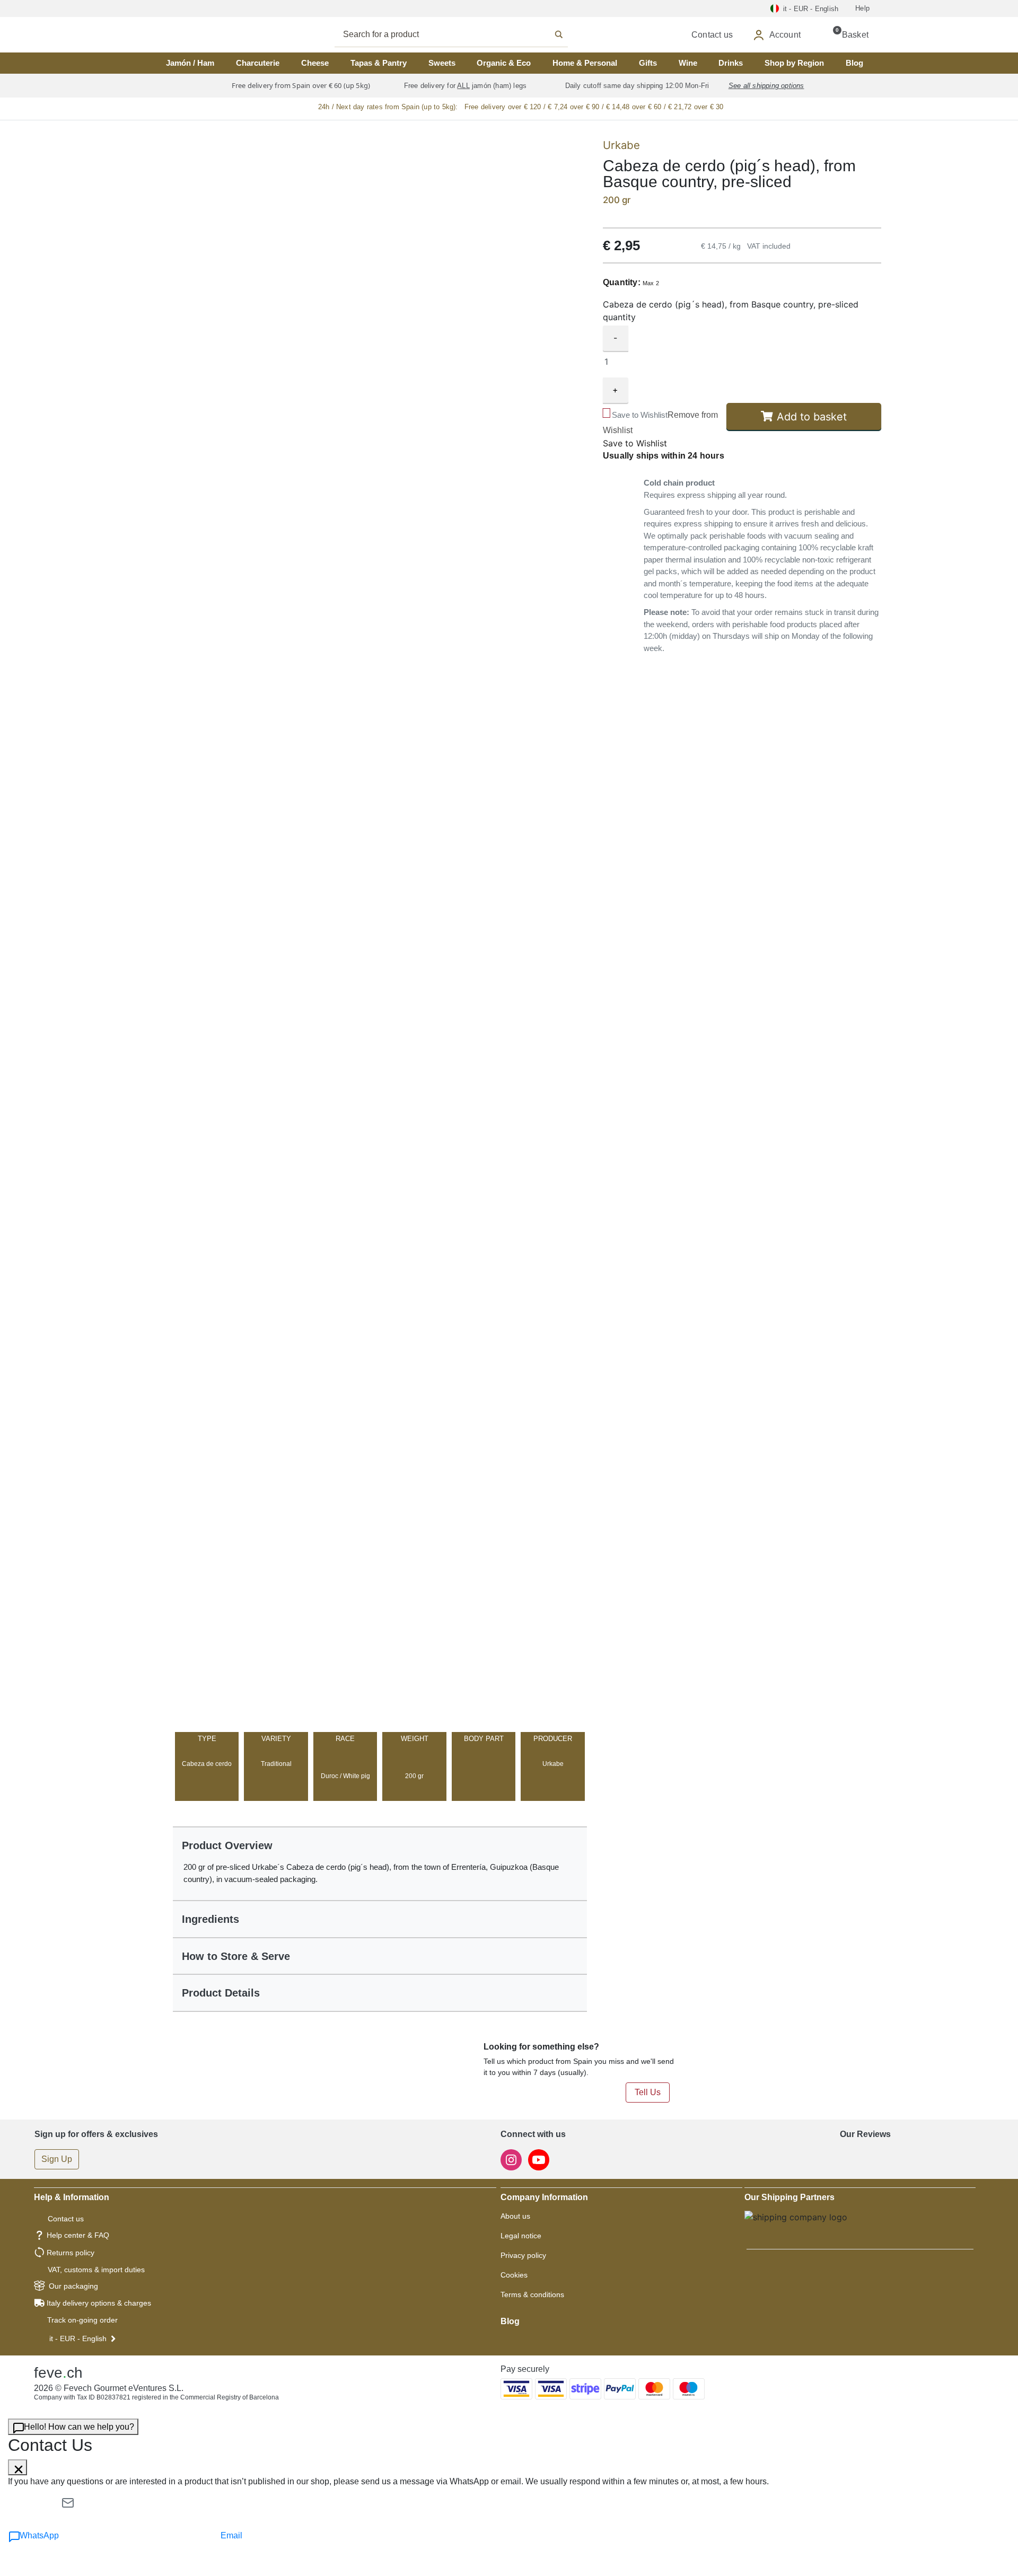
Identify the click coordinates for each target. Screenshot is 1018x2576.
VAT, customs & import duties (96, 2270)
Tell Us (648, 2092)
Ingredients (210, 1919)
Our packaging (73, 2286)
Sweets (442, 63)
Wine (688, 63)
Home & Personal (585, 63)
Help (862, 8)
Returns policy (71, 2253)
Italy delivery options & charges (99, 2303)
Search (463, 34)
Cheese (315, 63)
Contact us (66, 2219)
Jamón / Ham (190, 63)
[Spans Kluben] (191, 35)
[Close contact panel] (17, 2467)
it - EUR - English (78, 2338)
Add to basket (812, 417)
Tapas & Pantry (379, 63)
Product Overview (227, 1845)
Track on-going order (82, 2320)
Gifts (648, 63)
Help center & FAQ (78, 2235)
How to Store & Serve (236, 1956)
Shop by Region (794, 63)
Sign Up (57, 2159)
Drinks (731, 63)
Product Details (221, 1993)
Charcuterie (258, 63)
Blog (854, 63)
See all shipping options (766, 86)
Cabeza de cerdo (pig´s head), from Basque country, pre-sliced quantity (731, 311)
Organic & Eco (504, 63)
